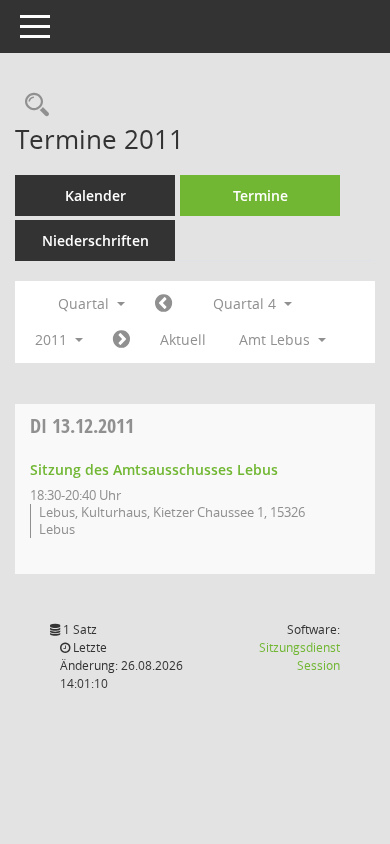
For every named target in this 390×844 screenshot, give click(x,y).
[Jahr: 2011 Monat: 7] (163, 304)
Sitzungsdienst (299, 656)
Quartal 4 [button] (246, 303)
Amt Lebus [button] (276, 339)
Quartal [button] (85, 303)
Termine (260, 195)
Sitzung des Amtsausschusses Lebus (154, 469)
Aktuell (183, 339)
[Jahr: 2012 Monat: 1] (121, 340)
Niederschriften (95, 240)
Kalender (95, 195)
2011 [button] (53, 339)
